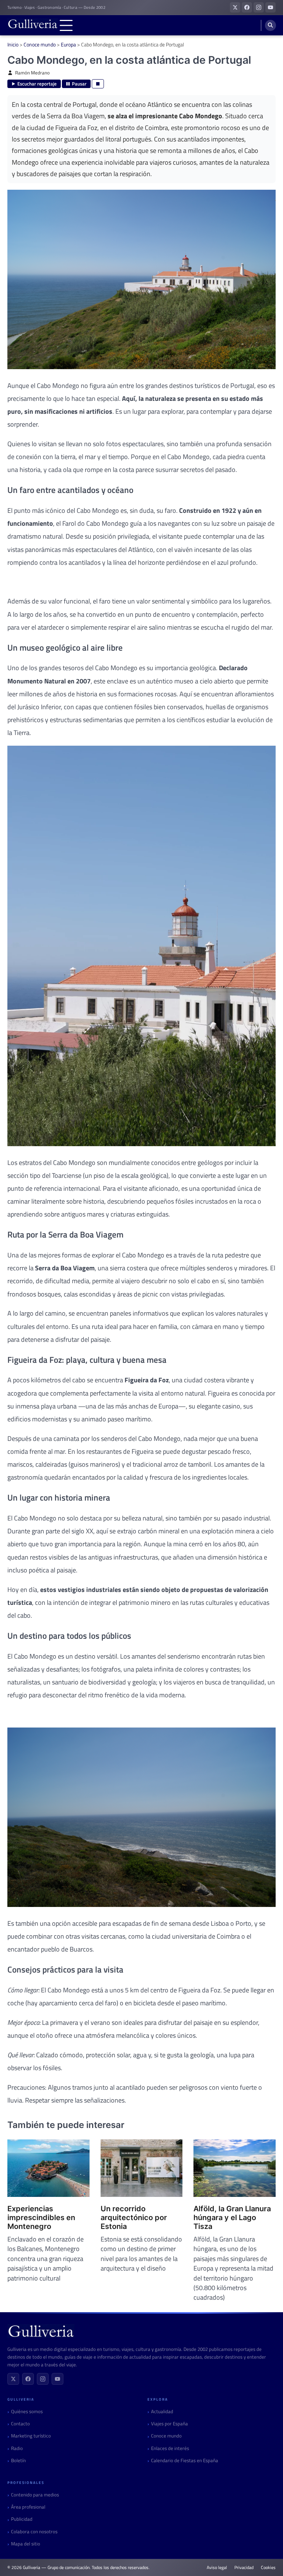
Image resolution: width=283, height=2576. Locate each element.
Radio (17, 2448)
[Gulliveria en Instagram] (259, 7)
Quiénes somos (27, 2411)
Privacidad (244, 2568)
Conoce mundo (40, 44)
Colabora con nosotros (34, 2532)
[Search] (270, 25)
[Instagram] (43, 2379)
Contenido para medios (35, 2495)
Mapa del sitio (26, 2544)
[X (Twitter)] (13, 2379)
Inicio (13, 44)
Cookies (268, 2568)
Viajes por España (170, 2424)
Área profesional (28, 2507)
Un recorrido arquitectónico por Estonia (134, 2218)
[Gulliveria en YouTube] (270, 7)
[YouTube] (57, 2379)
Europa (68, 44)
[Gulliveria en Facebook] (247, 7)
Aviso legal (217, 2568)
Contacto (20, 2424)
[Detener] (98, 84)
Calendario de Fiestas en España (185, 2460)
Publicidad (22, 2519)
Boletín (18, 2460)
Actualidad (162, 2411)
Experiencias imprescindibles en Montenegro (41, 2218)
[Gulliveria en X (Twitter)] (235, 7)
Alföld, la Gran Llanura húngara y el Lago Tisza (232, 2218)
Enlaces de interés (170, 2448)
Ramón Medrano (32, 73)
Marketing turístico (31, 2436)
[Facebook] (28, 2379)
